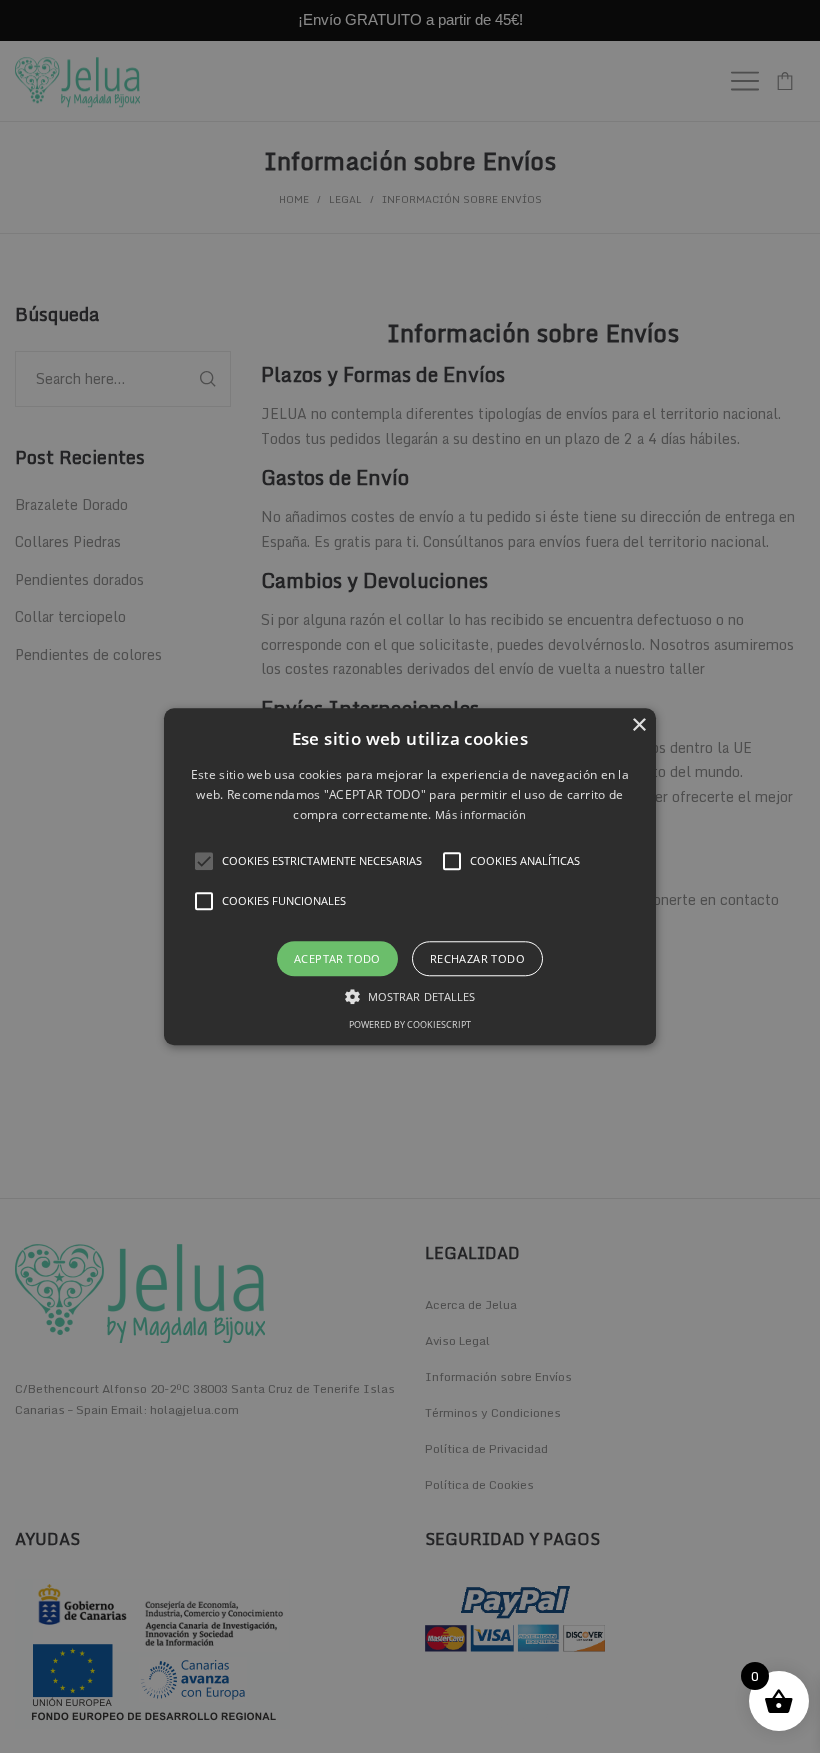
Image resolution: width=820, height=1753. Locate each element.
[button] (410, 876)
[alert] (410, 876)
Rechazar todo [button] (477, 958)
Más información (481, 815)
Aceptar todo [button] (337, 958)
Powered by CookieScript (410, 1024)
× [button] (638, 725)
